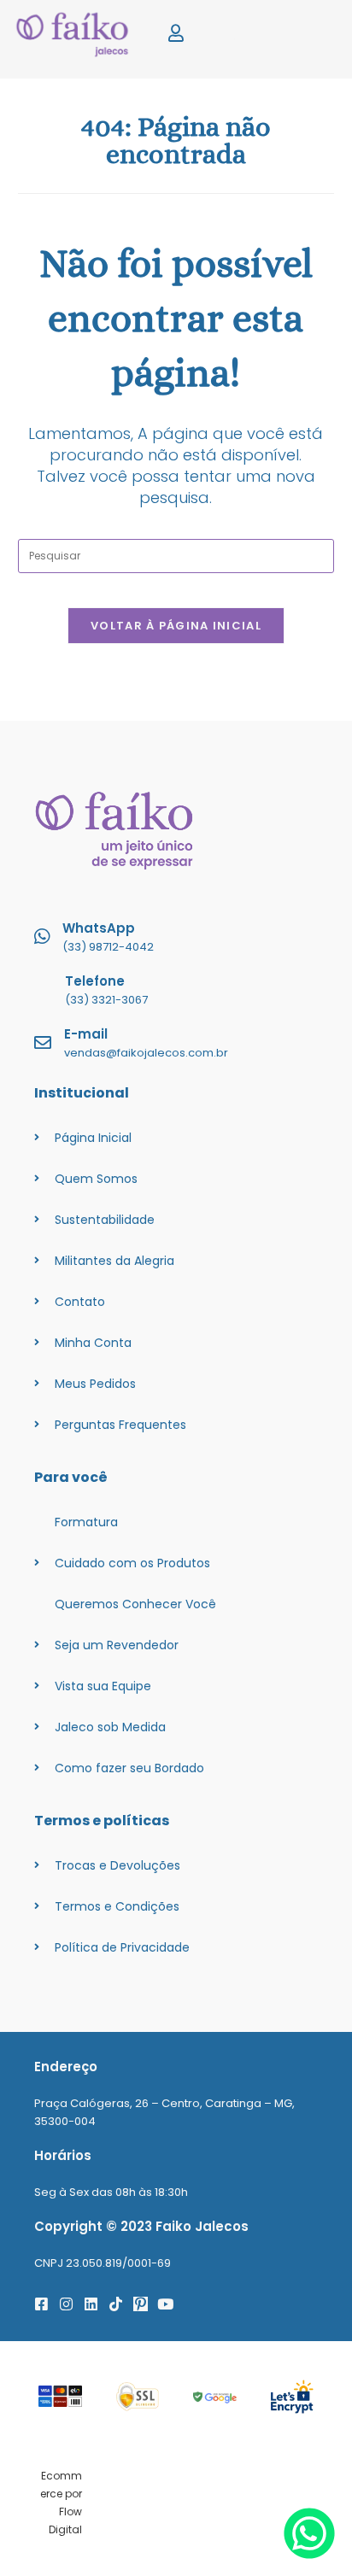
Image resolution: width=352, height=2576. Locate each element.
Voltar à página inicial (176, 626)
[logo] (78, 35)
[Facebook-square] (41, 2304)
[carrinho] (241, 34)
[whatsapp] (309, 2554)
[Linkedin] (91, 2304)
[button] (306, 35)
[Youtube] (165, 2304)
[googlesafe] (215, 2396)
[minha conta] (176, 34)
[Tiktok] (116, 2304)
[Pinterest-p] (141, 2304)
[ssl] (138, 2397)
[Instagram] (66, 2304)
